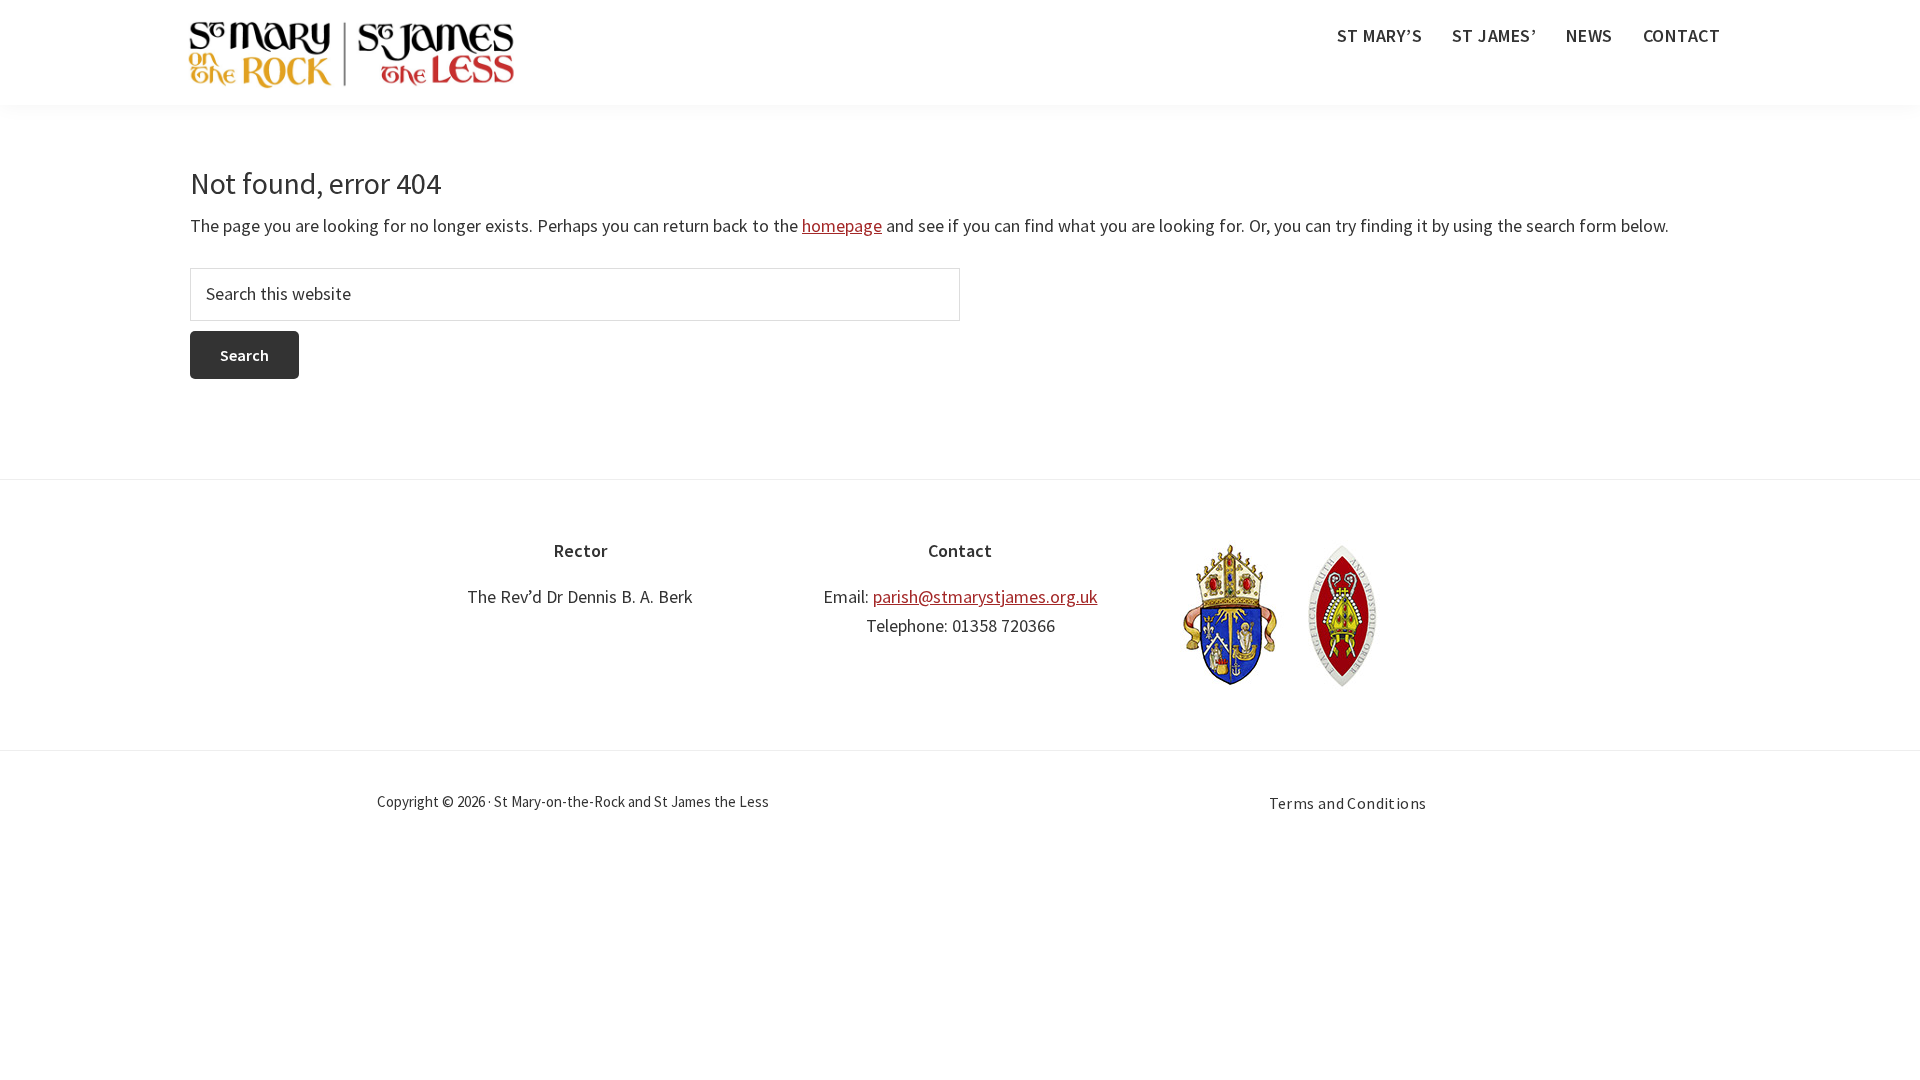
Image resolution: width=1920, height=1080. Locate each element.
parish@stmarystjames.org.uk (985, 596)
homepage (842, 225)
